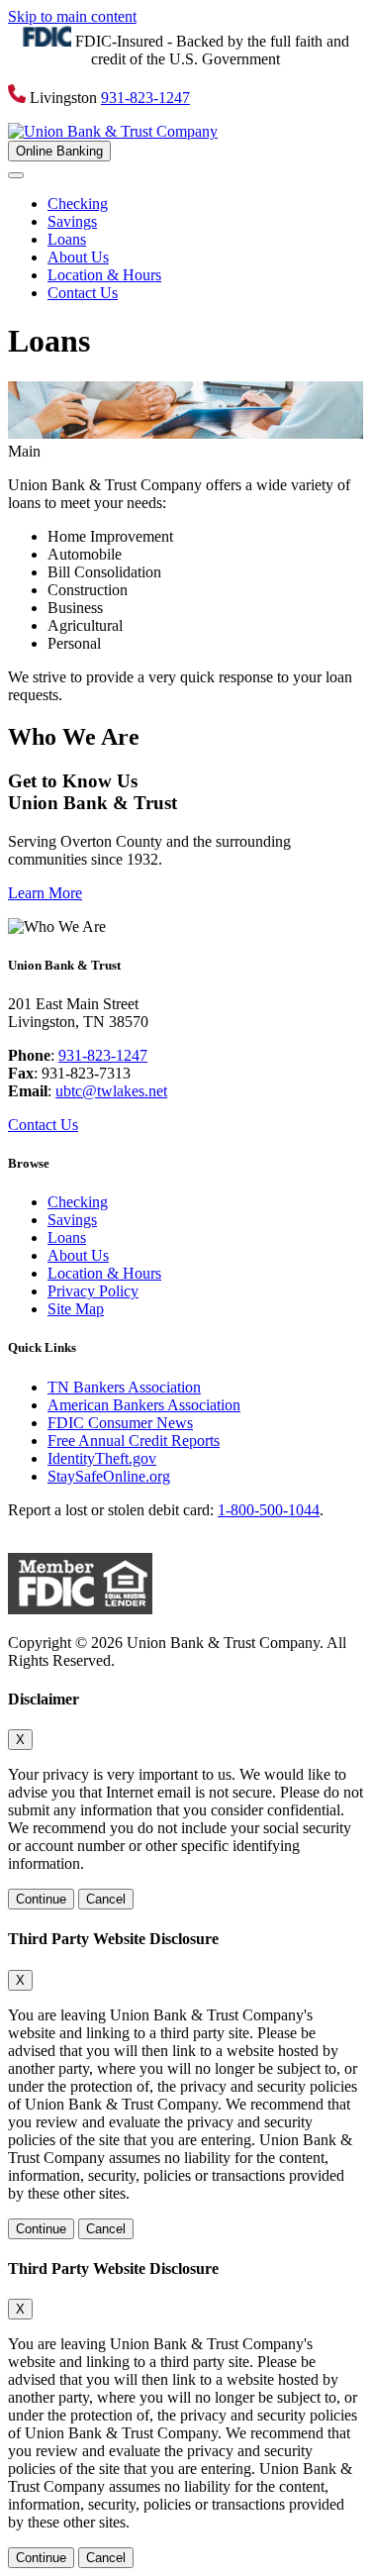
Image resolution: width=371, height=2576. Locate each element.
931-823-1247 (145, 98)
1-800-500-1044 (269, 1510)
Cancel (106, 1899)
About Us (78, 257)
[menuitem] (205, 204)
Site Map (76, 1309)
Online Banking (59, 151)
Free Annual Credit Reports (134, 1441)
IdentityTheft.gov (102, 1458)
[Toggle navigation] (16, 175)
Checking (78, 204)
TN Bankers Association (124, 1387)
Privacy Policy (93, 1291)
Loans (67, 239)
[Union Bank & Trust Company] (113, 131)
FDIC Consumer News (120, 1423)
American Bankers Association (144, 1405)
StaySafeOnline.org (109, 1476)
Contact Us (83, 293)
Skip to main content (72, 16)
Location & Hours (104, 275)
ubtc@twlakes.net (111, 1091)
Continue (41, 1899)
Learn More (45, 893)
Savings (72, 221)
